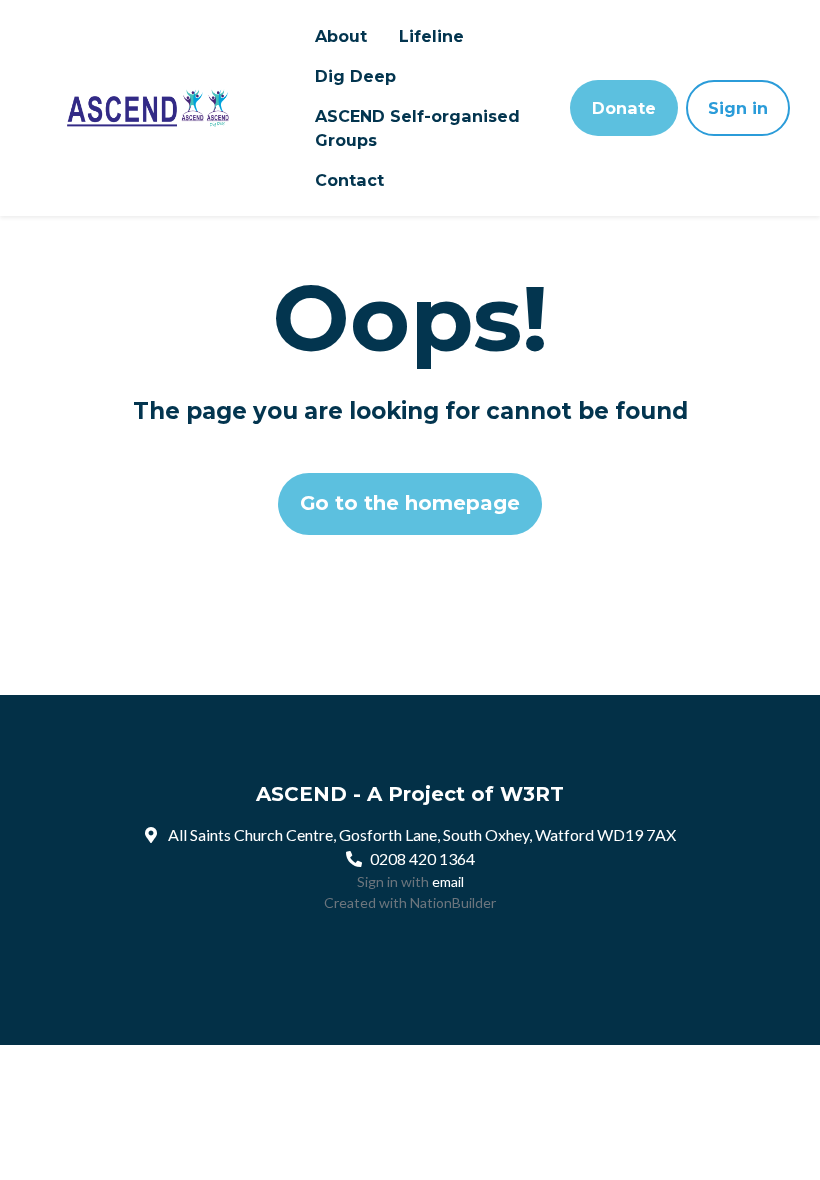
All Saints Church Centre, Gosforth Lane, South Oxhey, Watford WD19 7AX (422, 834)
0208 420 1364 (422, 858)
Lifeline (431, 36)
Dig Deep (355, 76)
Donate (624, 108)
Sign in (738, 108)
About (341, 36)
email (448, 881)
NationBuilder (453, 902)
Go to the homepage (410, 503)
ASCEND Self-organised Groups (417, 128)
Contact (349, 180)
